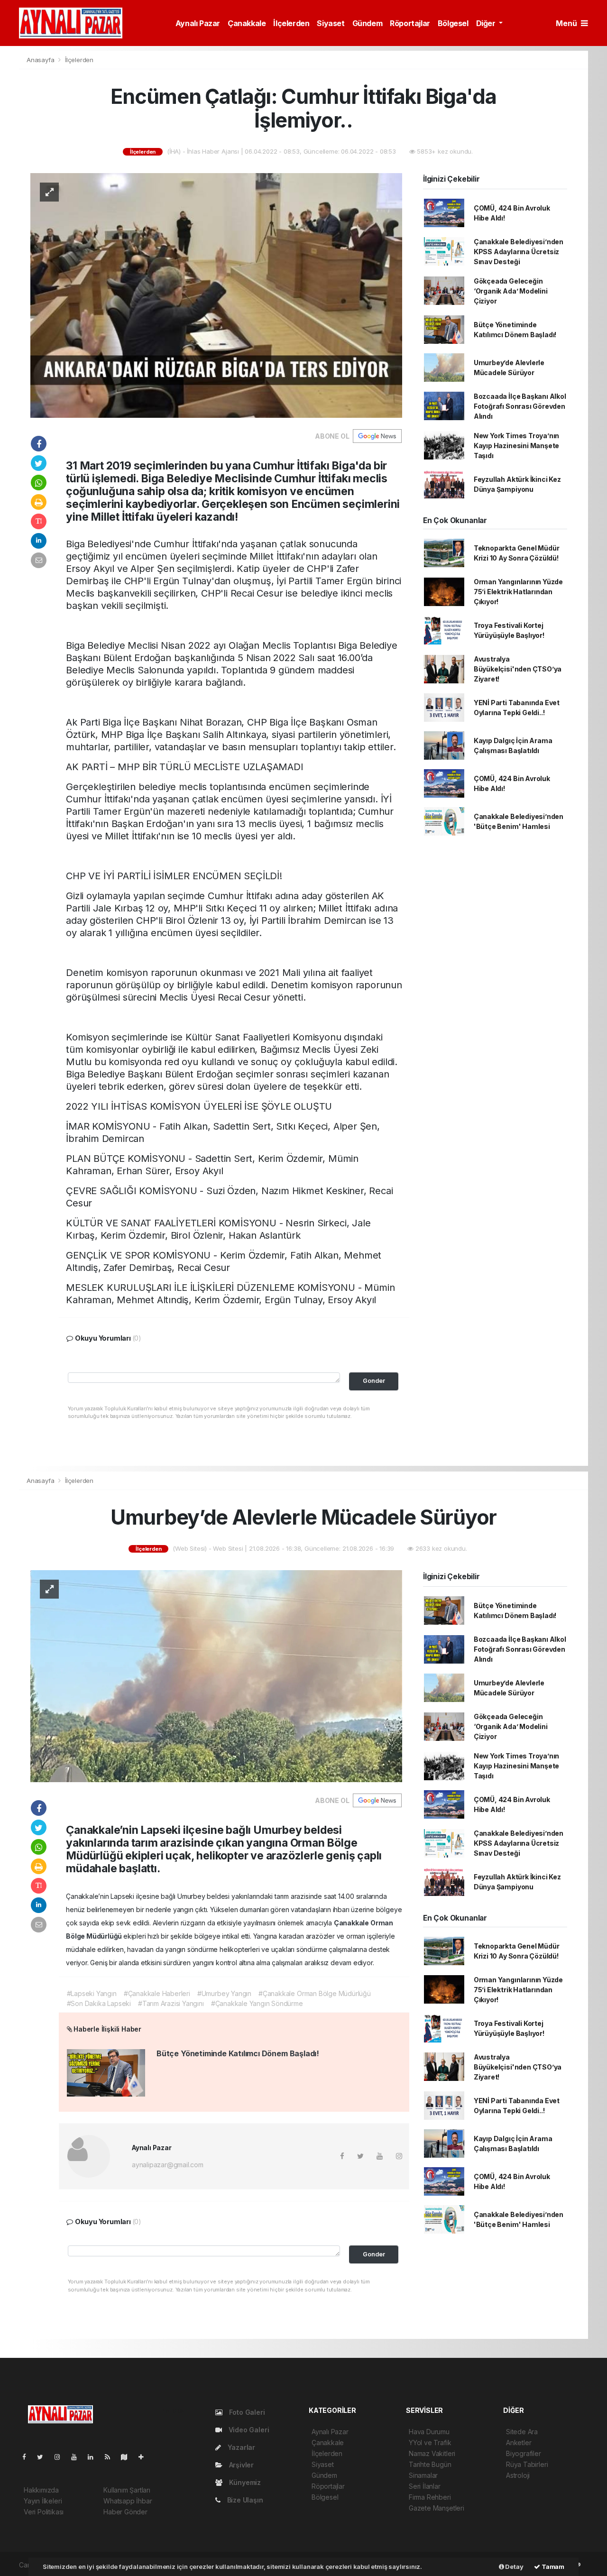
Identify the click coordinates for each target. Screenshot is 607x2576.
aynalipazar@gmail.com (168, 2165)
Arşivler (240, 2465)
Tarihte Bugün (430, 2464)
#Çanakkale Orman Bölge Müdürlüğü (315, 1993)
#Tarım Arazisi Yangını (171, 2003)
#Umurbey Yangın (224, 1993)
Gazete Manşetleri (437, 2508)
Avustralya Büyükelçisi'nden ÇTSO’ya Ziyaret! (518, 669)
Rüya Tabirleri (527, 2464)
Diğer (487, 23)
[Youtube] (78, 2457)
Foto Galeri (246, 2412)
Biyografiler (524, 2453)
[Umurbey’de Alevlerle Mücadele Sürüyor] (216, 1675)
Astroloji (518, 2475)
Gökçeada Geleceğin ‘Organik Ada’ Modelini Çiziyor (511, 291)
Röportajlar (410, 23)
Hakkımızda (41, 2490)
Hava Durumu (429, 2432)
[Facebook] (28, 2457)
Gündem (368, 23)
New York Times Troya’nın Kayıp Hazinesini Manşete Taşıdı (516, 446)
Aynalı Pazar (198, 23)
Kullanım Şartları (127, 2490)
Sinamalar (423, 2475)
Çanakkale (247, 23)
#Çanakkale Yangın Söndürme (257, 2003)
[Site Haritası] (128, 2457)
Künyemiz (244, 2482)
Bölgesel (453, 23)
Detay (514, 2567)
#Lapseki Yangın (92, 1993)
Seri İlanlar (425, 2486)
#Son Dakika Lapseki (99, 2003)
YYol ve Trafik (430, 2443)
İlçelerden (291, 23)
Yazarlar (240, 2447)
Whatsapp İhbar (128, 2501)
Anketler (519, 2443)
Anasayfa (41, 60)
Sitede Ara (522, 2432)
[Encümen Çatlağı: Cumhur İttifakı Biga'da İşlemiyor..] (216, 295)
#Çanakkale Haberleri (157, 1993)
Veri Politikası (44, 2512)
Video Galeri (248, 2430)
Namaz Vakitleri (432, 2453)
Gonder (374, 1381)
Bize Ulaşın (244, 2500)
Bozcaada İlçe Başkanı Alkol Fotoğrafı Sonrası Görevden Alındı (520, 406)
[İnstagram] (61, 2457)
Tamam (552, 2567)
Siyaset (331, 23)
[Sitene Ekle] (145, 2457)
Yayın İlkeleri (43, 2501)
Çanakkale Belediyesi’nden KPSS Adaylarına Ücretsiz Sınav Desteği (519, 252)
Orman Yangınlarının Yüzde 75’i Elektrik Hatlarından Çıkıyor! (518, 592)
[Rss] (111, 2457)
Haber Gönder (125, 2512)
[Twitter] (44, 2457)
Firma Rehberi (430, 2497)
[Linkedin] (94, 2457)
